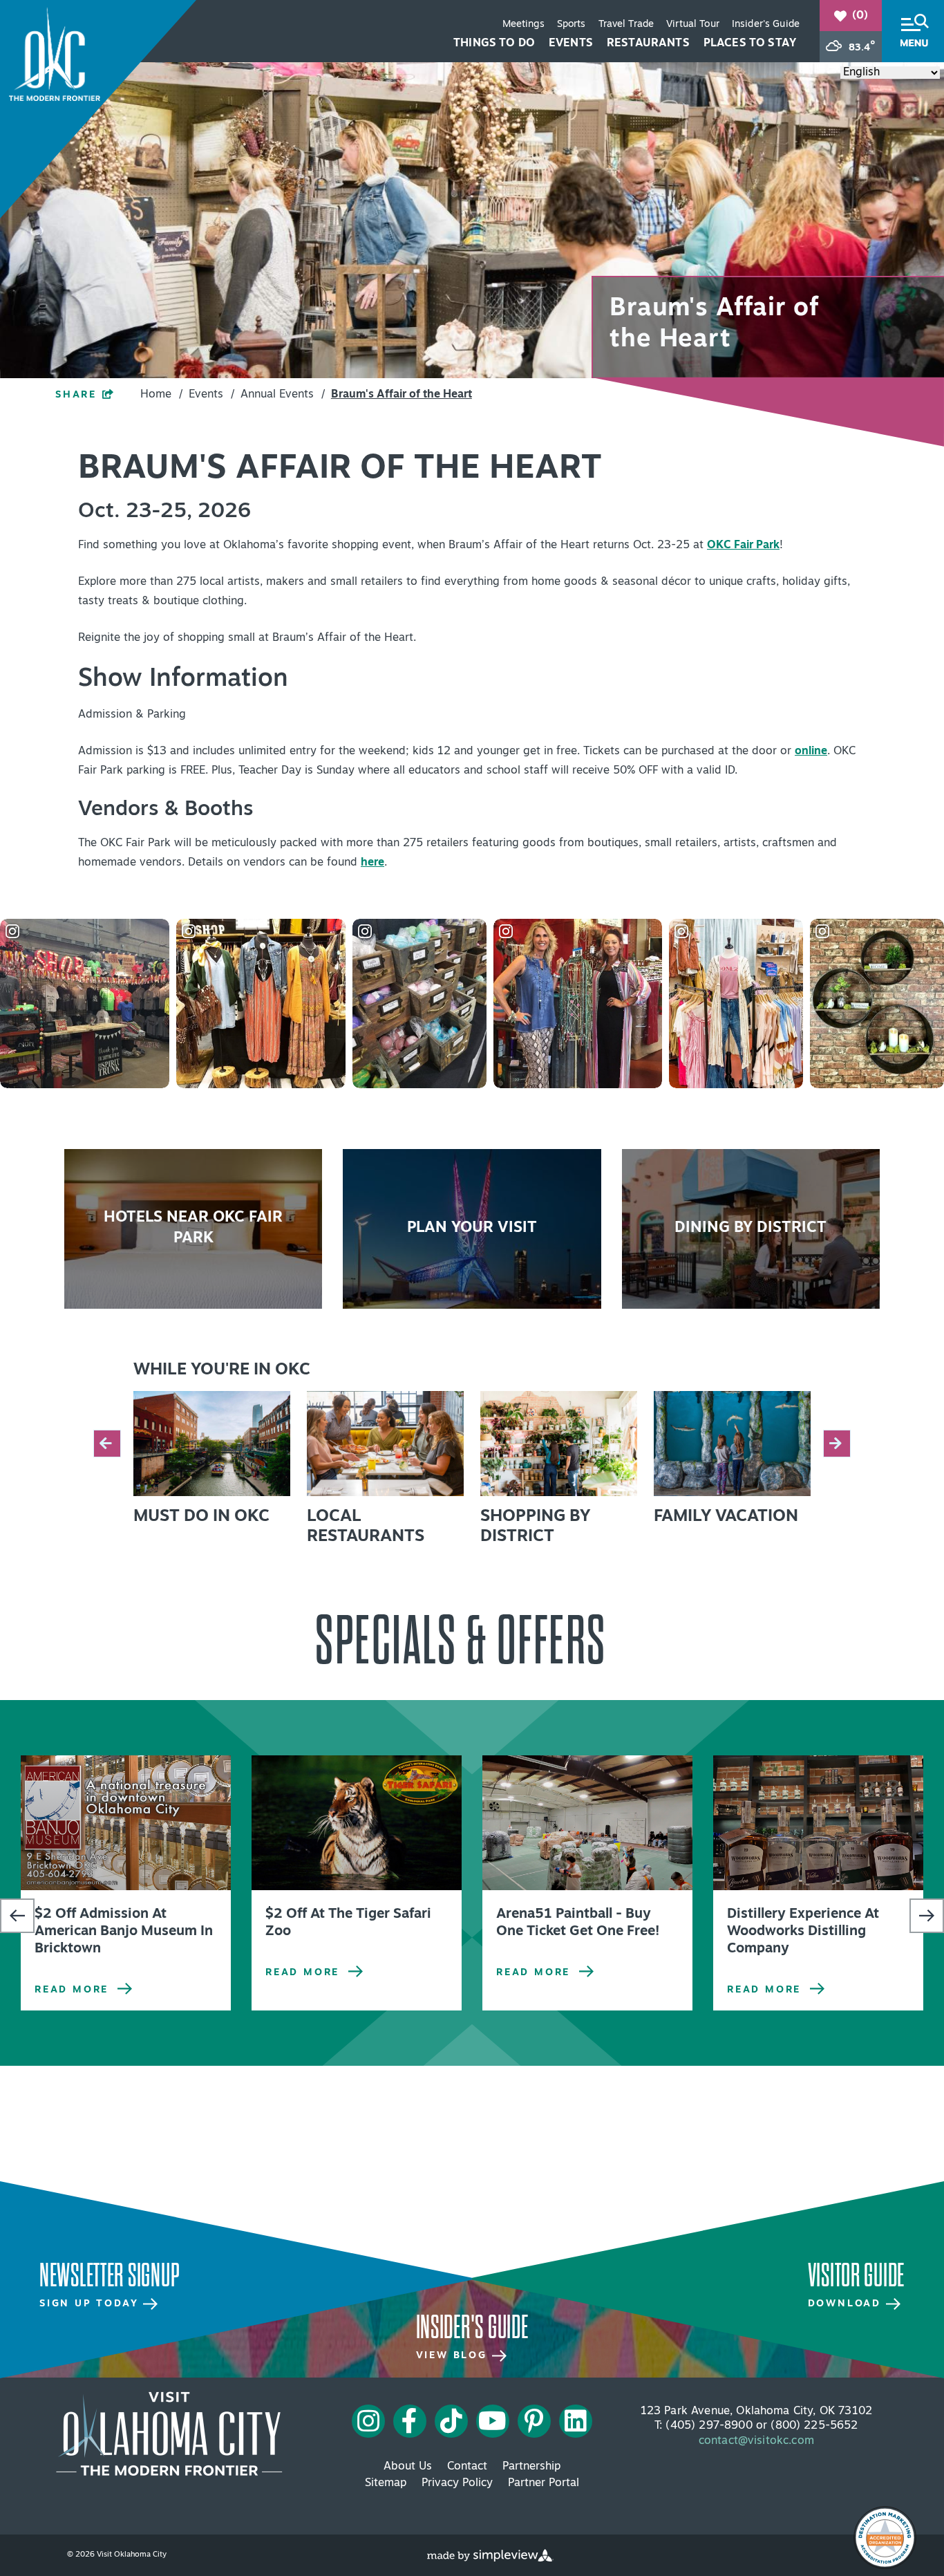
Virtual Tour (693, 25)
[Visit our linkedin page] (576, 2421)
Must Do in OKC (201, 1517)
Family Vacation (726, 1517)
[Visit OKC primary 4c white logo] (169, 2434)
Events (571, 44)
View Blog (454, 2356)
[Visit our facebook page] (409, 2421)
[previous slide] (107, 1444)
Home (161, 395)
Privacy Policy (457, 2483)
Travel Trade (626, 25)
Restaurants (648, 44)
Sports (572, 25)
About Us (408, 2467)
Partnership (531, 2467)
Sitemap (386, 2483)
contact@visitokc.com (756, 2441)
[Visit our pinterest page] (534, 2421)
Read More (72, 1990)
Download (847, 2304)
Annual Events (283, 395)
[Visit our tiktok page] (451, 2421)
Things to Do (494, 44)
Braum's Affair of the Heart (402, 395)
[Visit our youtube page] (492, 2421)
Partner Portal (544, 2483)
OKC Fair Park (743, 545)
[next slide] (837, 1444)
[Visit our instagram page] (368, 2421)
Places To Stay (750, 44)
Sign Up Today (91, 2304)
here (372, 863)
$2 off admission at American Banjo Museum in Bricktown (124, 1932)
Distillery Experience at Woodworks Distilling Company (803, 1932)
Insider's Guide (766, 25)
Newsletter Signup (110, 2276)
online (811, 752)
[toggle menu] (913, 31)
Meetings (523, 25)
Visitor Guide (856, 2276)
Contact (467, 2467)
